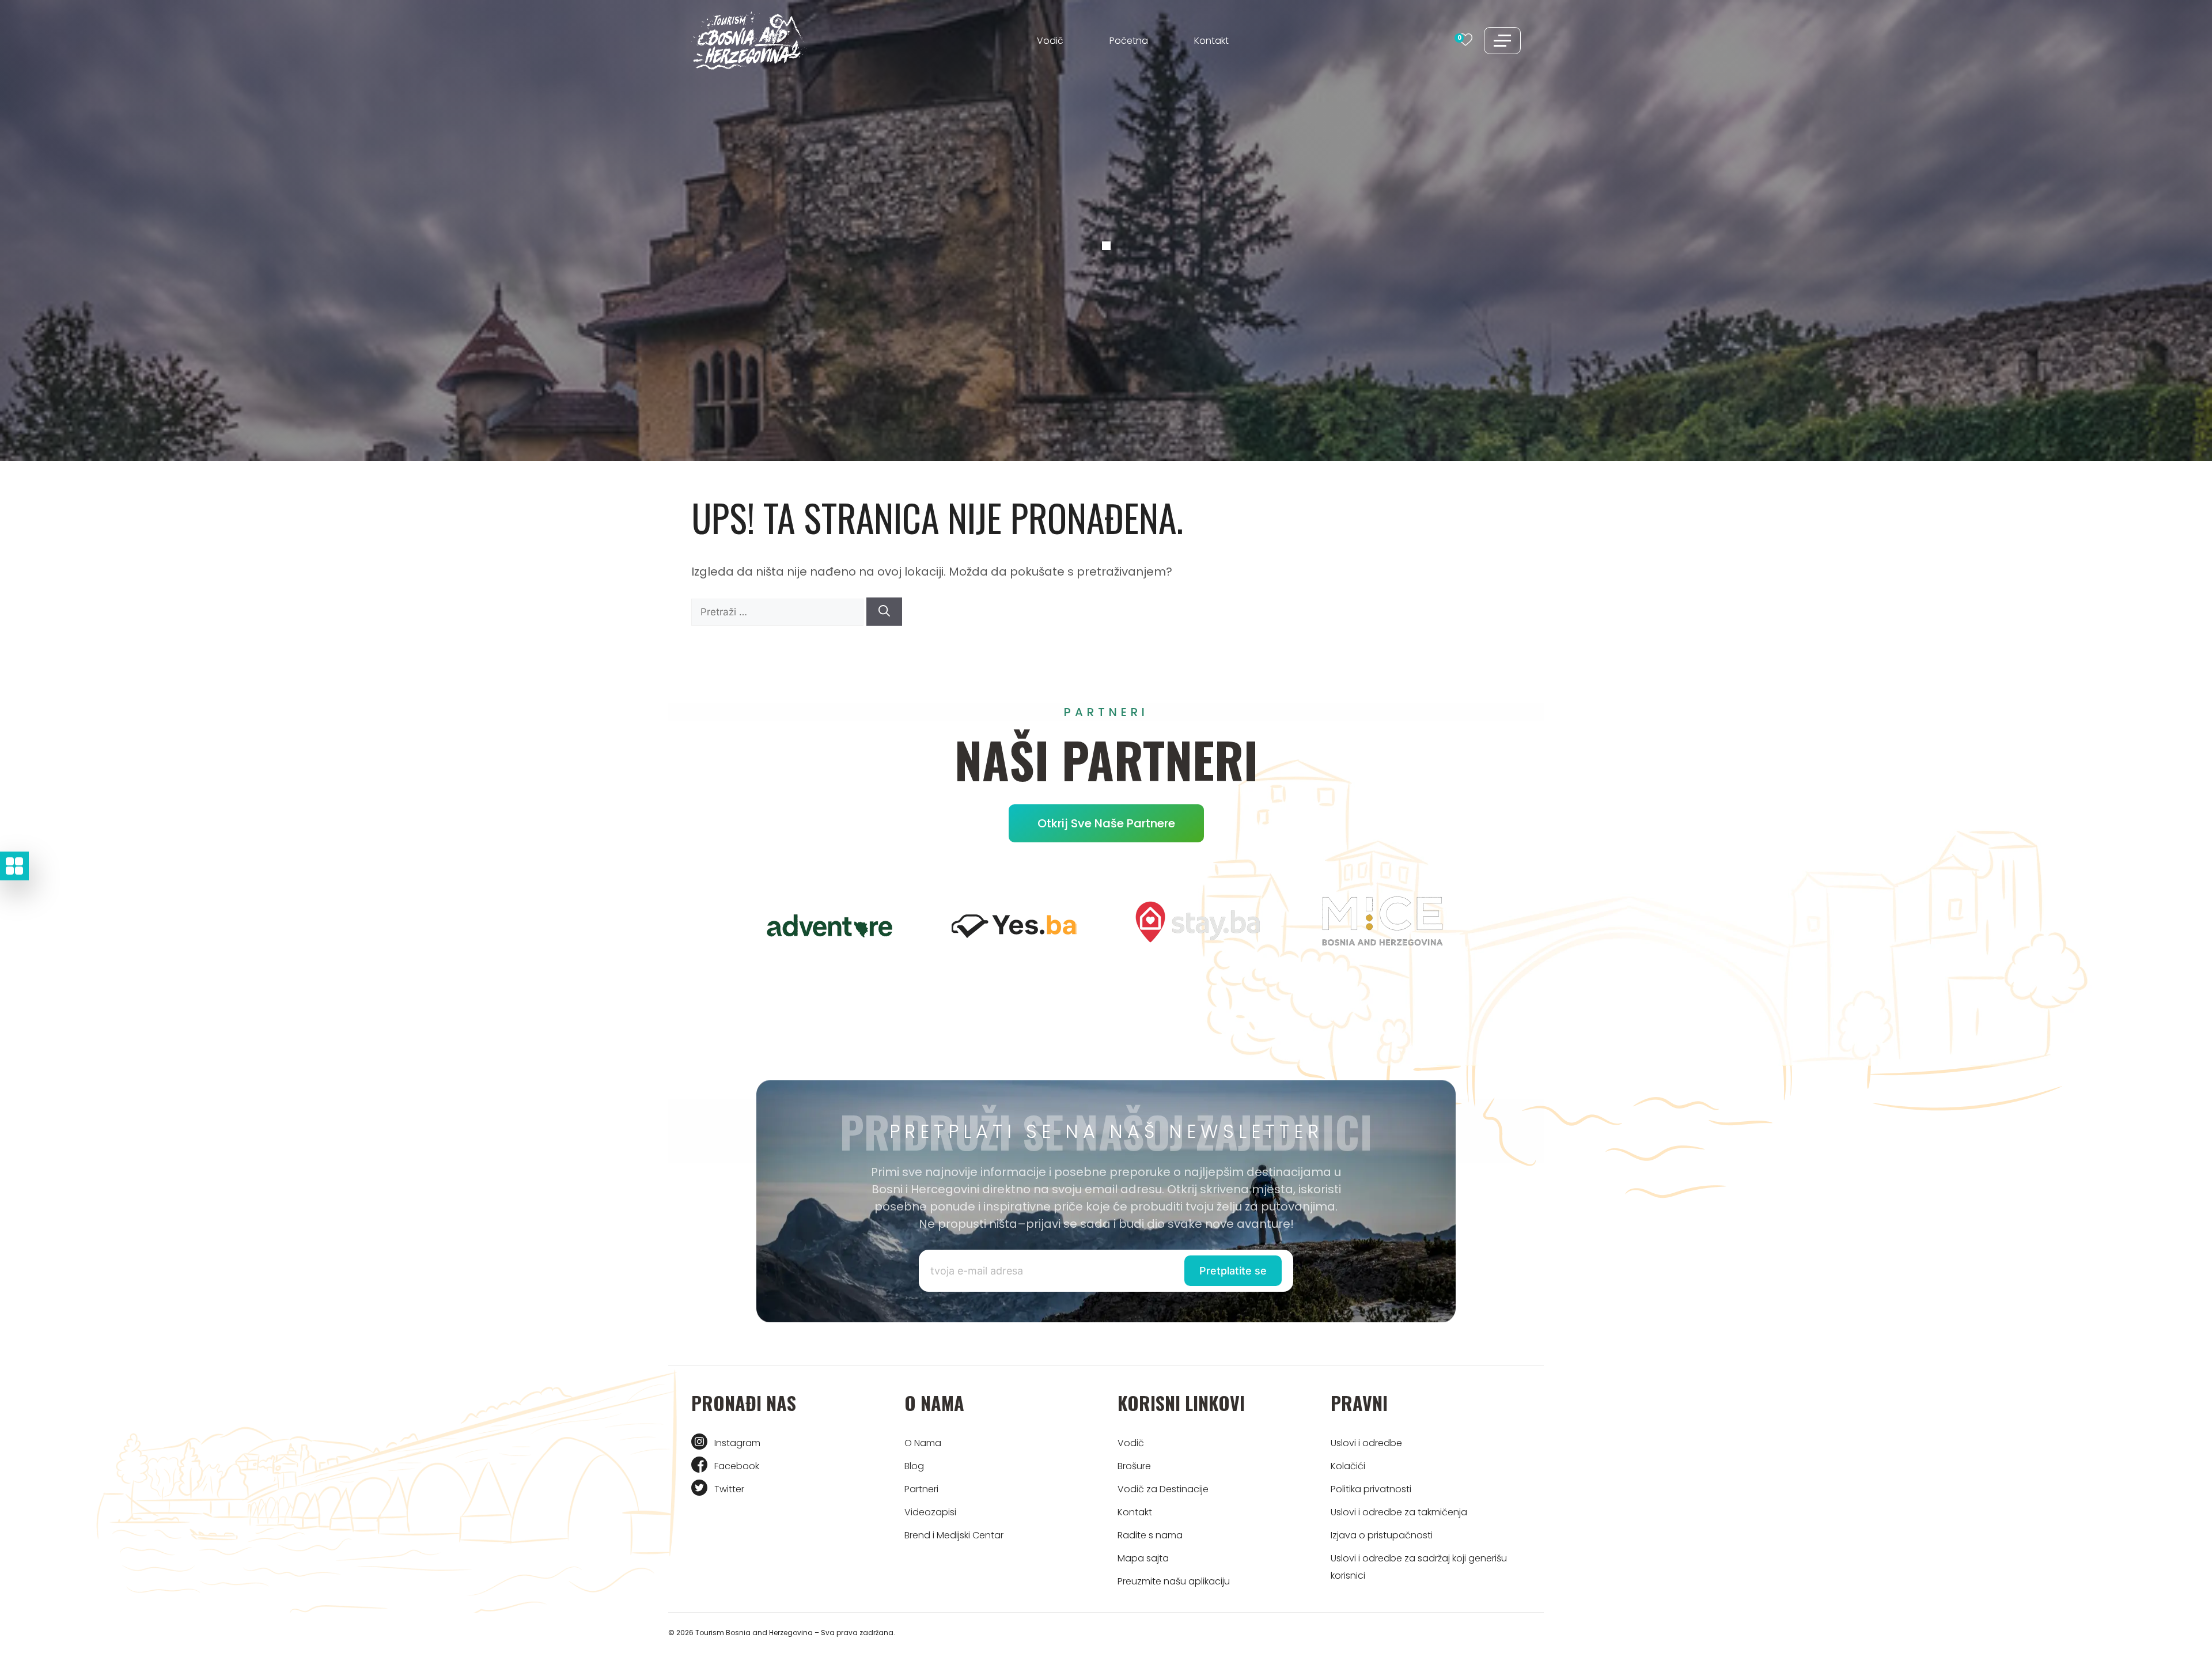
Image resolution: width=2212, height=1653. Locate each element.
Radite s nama (1150, 1535)
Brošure (1134, 1466)
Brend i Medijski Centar (954, 1535)
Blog (914, 1466)
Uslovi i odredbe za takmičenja (1399, 1512)
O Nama (923, 1443)
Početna (1129, 41)
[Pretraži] (884, 612)
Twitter (729, 1489)
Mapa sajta (1143, 1558)
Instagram (737, 1443)
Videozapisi (930, 1512)
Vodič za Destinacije (1163, 1489)
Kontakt (1211, 41)
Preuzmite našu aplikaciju (1174, 1581)
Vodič (1050, 41)
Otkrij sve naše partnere (1106, 823)
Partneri (921, 1489)
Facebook (737, 1466)
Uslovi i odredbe (1366, 1443)
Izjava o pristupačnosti (1382, 1535)
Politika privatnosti (1371, 1489)
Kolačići (1348, 1466)
